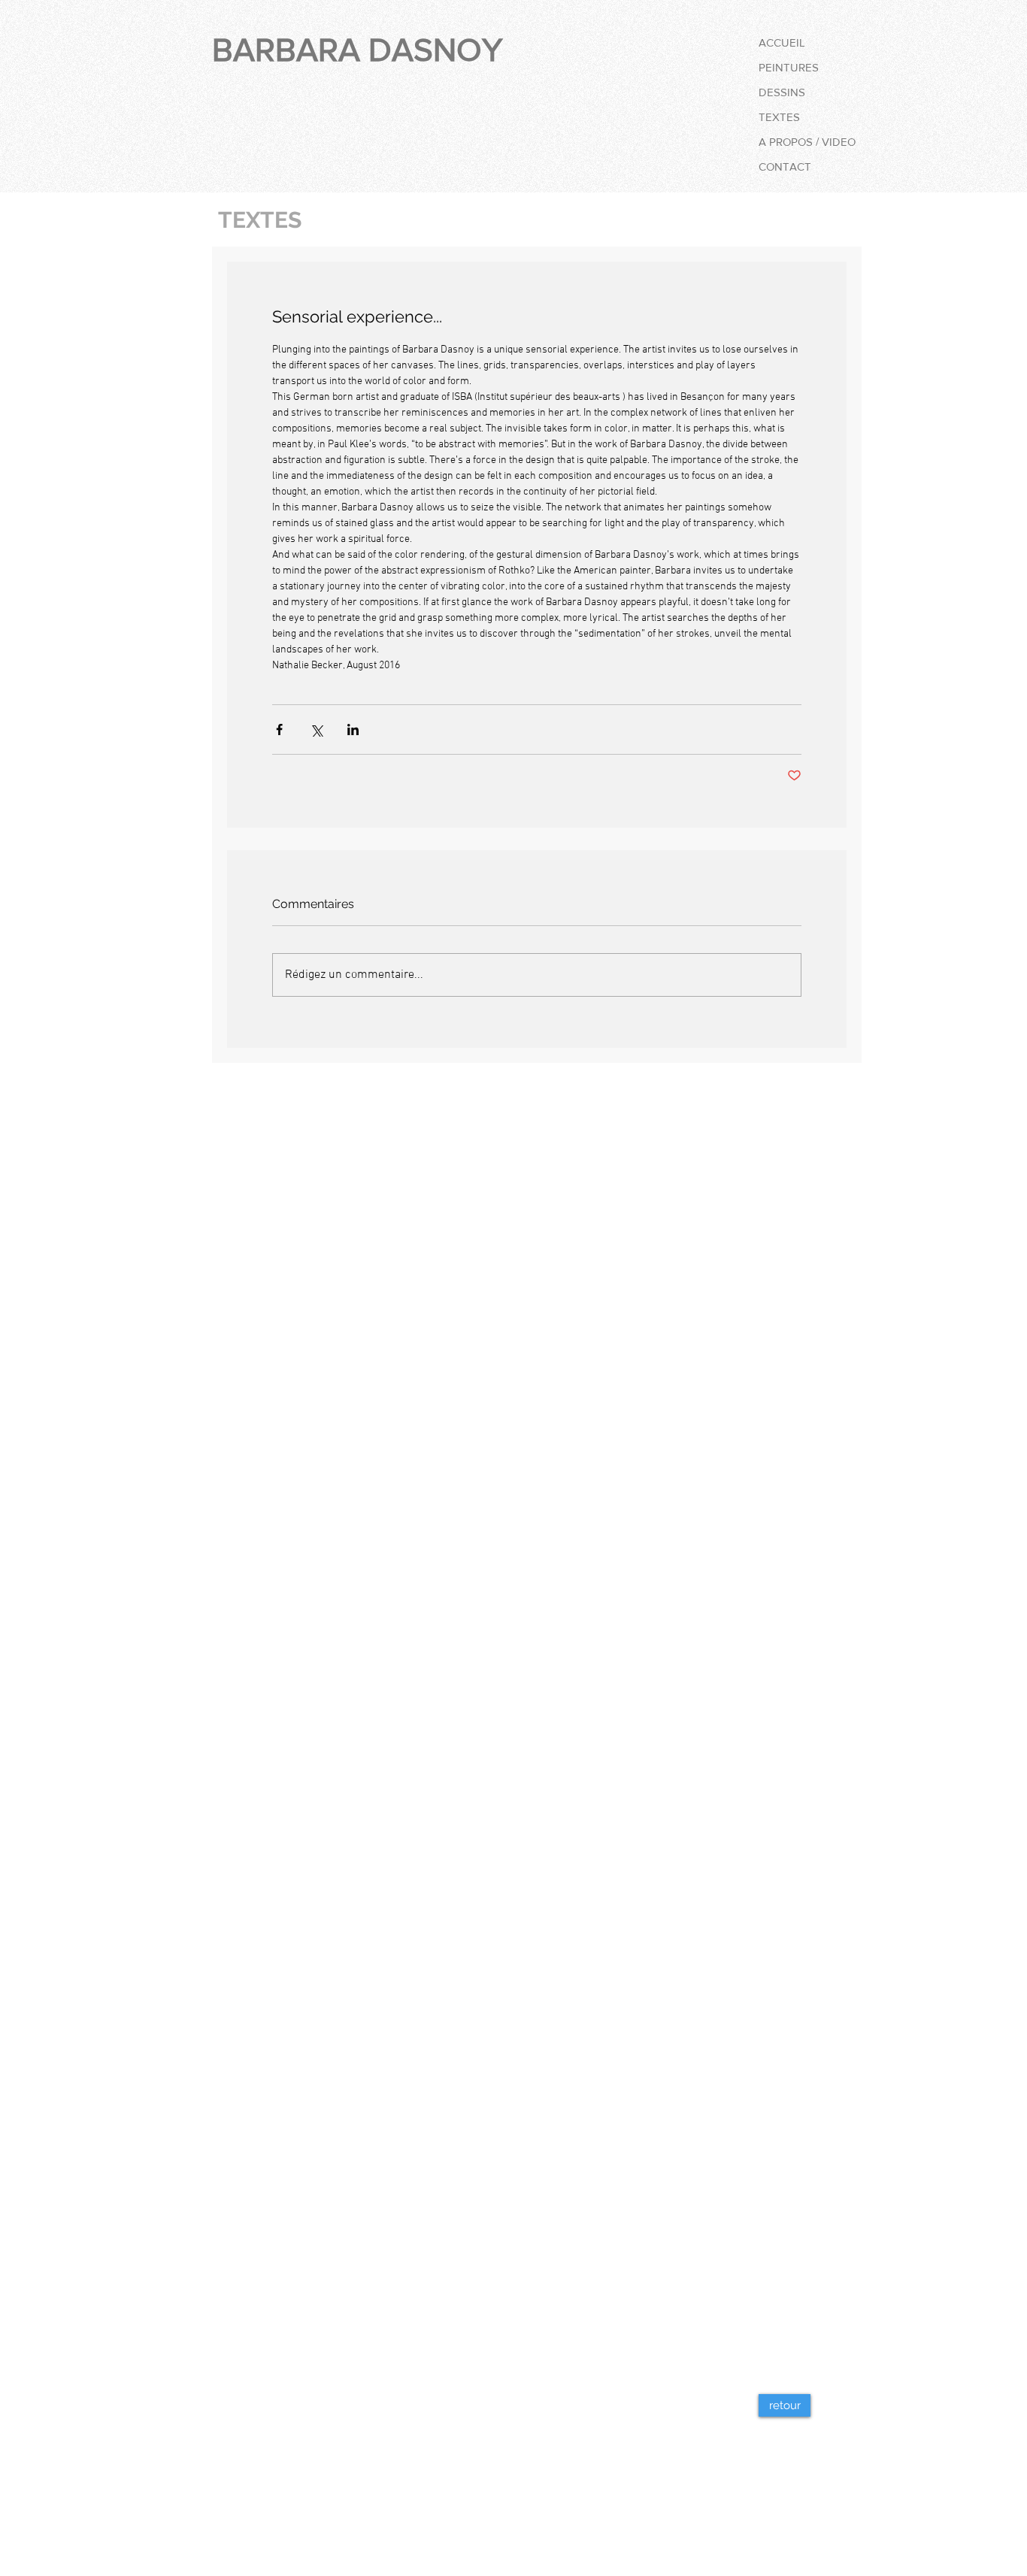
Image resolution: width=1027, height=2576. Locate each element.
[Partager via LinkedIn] (353, 730)
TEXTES (779, 117)
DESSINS (782, 92)
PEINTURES (789, 67)
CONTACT (785, 166)
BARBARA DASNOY (357, 50)
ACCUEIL (782, 42)
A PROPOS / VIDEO (807, 142)
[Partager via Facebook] (279, 730)
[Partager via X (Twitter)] (316, 730)
